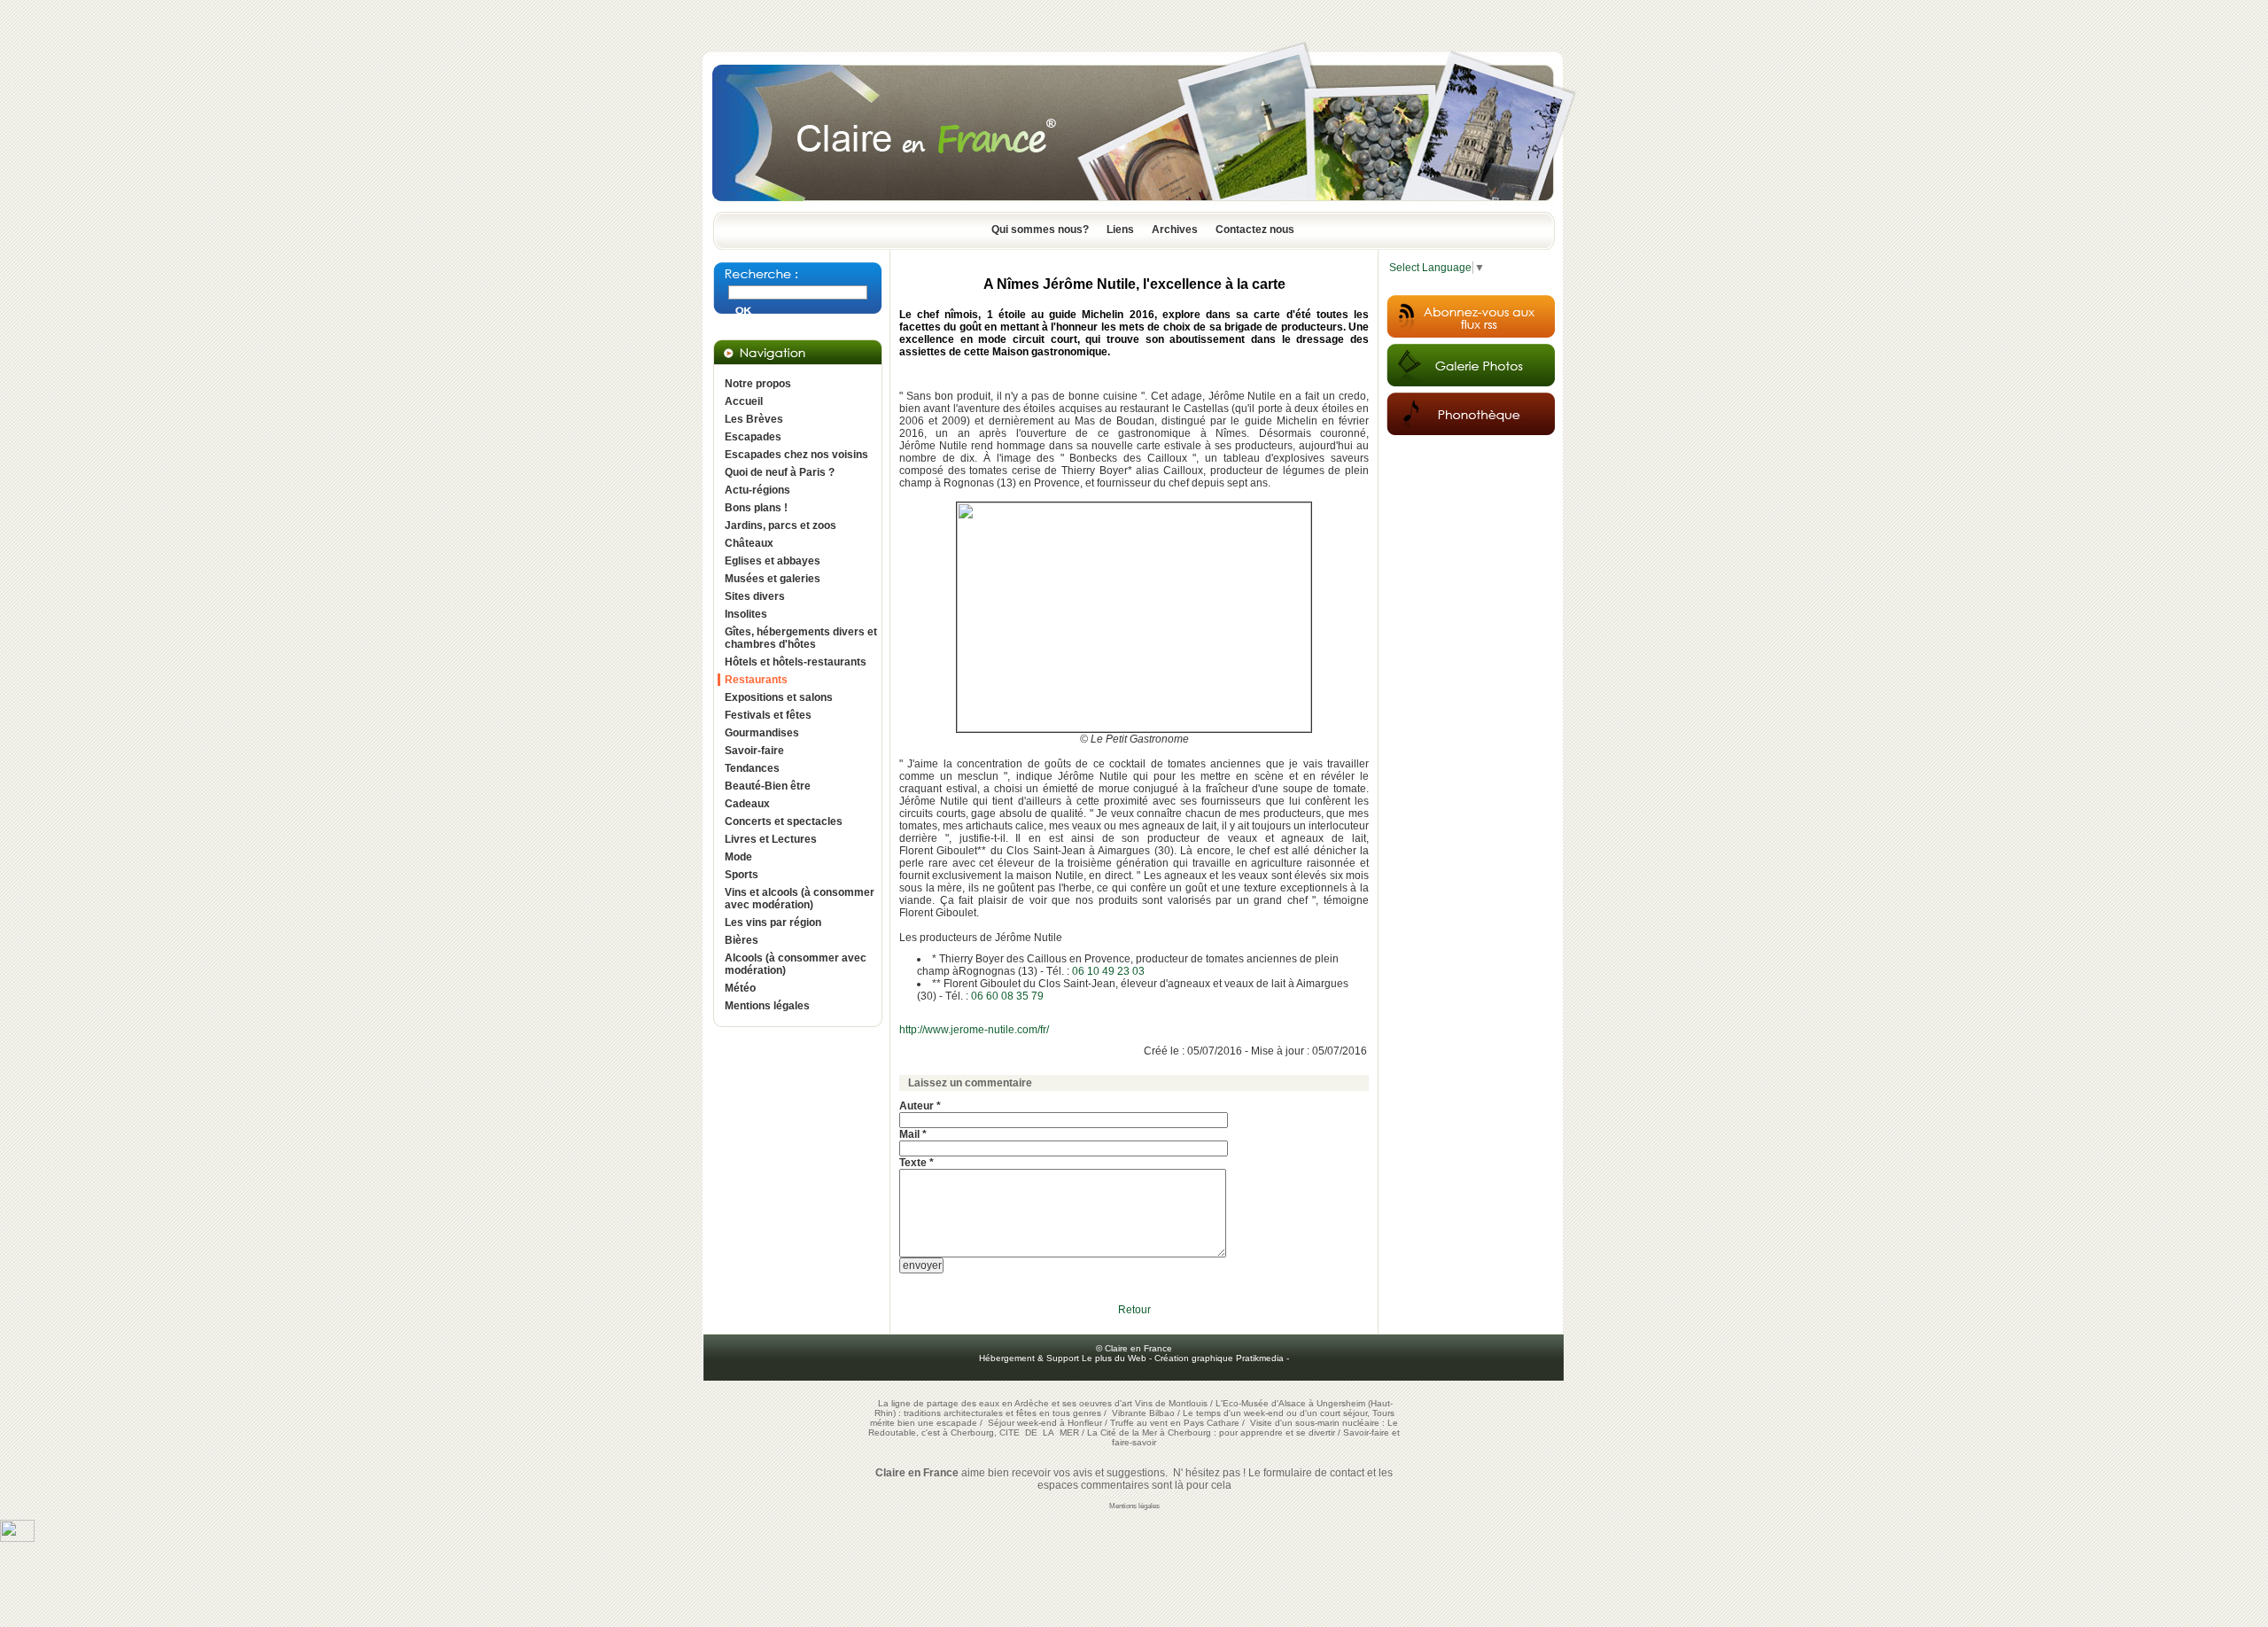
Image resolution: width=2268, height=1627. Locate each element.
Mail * (913, 1134)
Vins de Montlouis (1171, 1403)
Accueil (744, 401)
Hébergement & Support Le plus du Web (1064, 1358)
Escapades (753, 437)
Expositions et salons (779, 697)
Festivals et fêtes (768, 715)
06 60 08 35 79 (1007, 996)
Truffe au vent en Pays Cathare (1175, 1423)
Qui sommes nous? (1040, 230)
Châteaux (749, 543)
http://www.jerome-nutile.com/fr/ (974, 1030)
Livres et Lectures (771, 839)
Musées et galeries (773, 579)
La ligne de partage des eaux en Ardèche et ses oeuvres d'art (1005, 1403)
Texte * (917, 1163)
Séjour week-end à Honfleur (1045, 1423)
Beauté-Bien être (768, 786)
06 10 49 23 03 (1108, 971)
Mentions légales (767, 1006)
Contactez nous (1255, 230)
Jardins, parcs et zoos (781, 525)
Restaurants (756, 680)
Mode (738, 857)
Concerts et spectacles (784, 821)
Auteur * (920, 1106)
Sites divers (755, 596)
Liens (1120, 230)
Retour (1134, 1310)
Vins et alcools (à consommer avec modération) (800, 899)
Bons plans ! (756, 508)
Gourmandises (762, 733)
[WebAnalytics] (17, 1538)
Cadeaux (747, 804)
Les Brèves (754, 419)
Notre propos (758, 384)
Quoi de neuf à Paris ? (780, 472)
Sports (742, 875)
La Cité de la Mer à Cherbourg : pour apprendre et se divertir (1211, 1432)
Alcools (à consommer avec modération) (796, 964)
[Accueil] (1134, 206)
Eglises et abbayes (773, 561)
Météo (740, 988)
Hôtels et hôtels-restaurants (796, 662)
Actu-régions (757, 490)
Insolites (746, 614)
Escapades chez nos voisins (796, 455)
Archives (1175, 230)
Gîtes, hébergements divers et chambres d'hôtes (801, 638)
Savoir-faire (754, 751)
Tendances (752, 768)
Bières (742, 940)
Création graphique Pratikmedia (1219, 1358)
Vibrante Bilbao (1145, 1413)
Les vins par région (773, 922)
